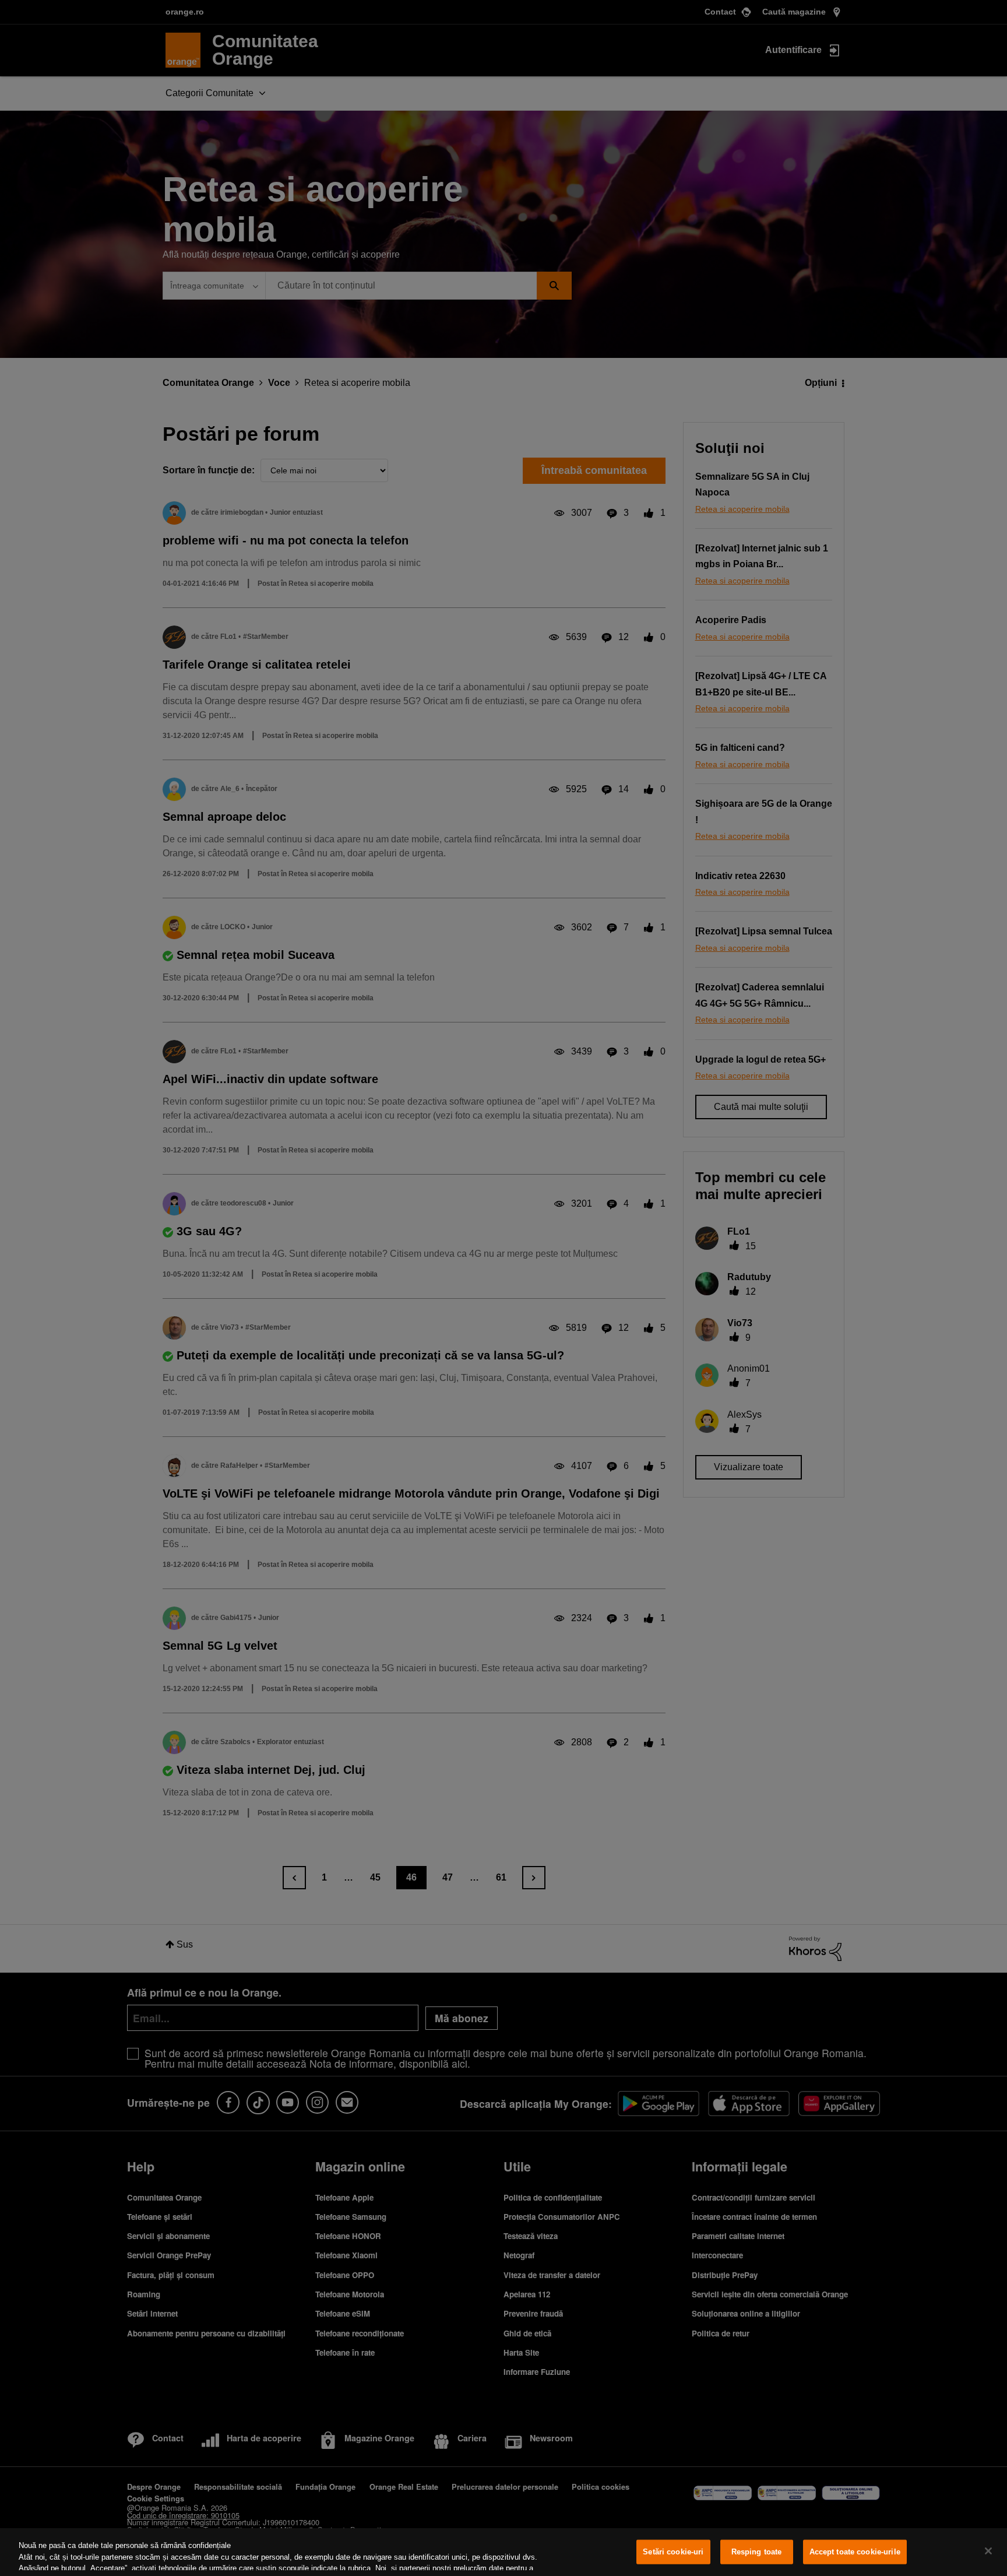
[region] (503, 2552)
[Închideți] (988, 2551)
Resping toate (757, 2552)
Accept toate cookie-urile (855, 2552)
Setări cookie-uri (673, 2552)
